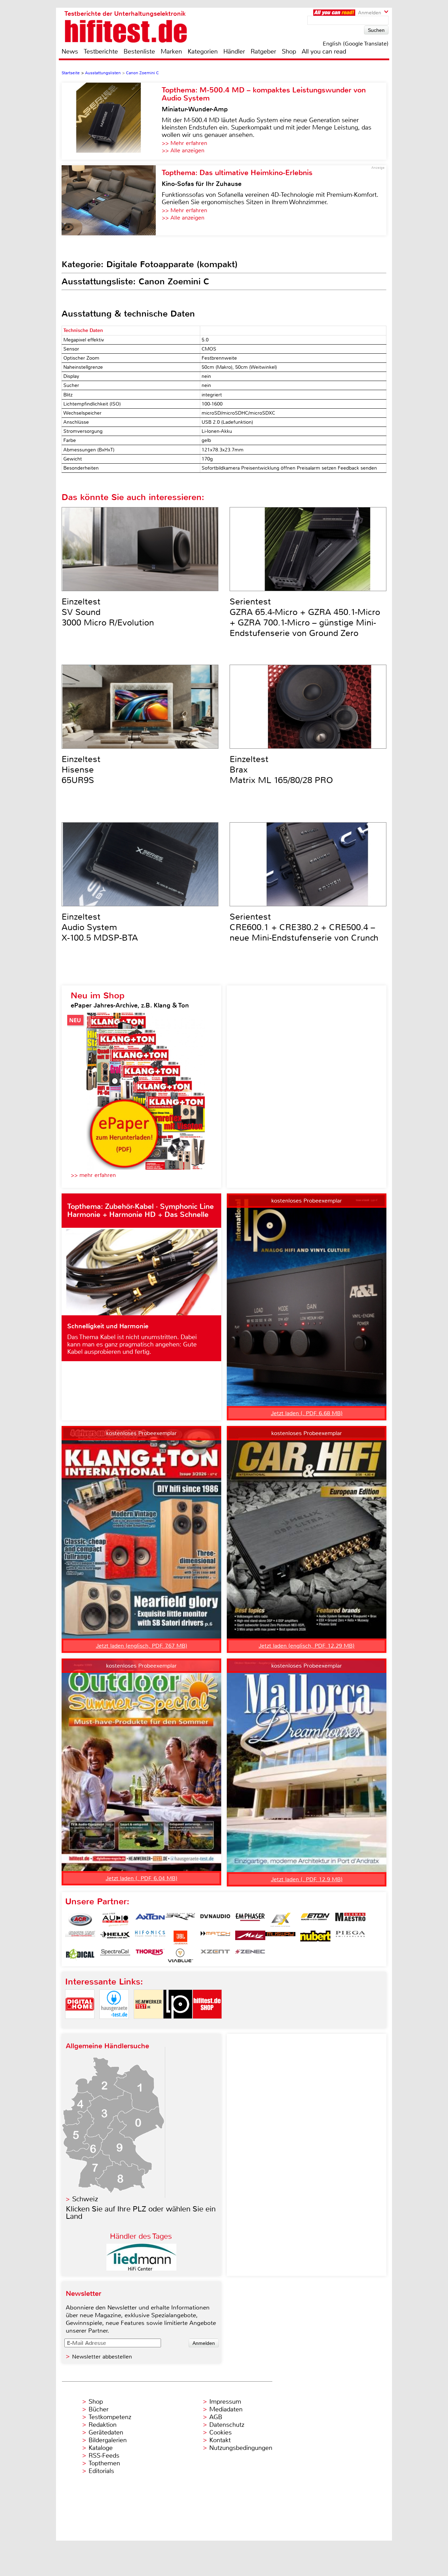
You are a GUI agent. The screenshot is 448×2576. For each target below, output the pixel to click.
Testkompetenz (110, 2417)
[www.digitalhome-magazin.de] (80, 2025)
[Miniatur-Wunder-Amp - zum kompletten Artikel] (112, 121)
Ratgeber (263, 51)
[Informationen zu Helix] (115, 1938)
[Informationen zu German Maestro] (350, 1920)
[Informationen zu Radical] (80, 1955)
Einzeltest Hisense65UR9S (81, 770)
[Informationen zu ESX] (280, 1920)
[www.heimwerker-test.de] (148, 2025)
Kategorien (203, 51)
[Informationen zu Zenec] (250, 1955)
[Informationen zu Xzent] (215, 1955)
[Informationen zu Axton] (150, 1920)
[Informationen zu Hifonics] (150, 1938)
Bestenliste (139, 51)
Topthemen (104, 2463)
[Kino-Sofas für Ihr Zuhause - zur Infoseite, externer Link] (112, 200)
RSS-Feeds (104, 2456)
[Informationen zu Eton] (315, 1920)
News (70, 51)
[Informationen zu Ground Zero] (80, 1938)
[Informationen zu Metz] (250, 1938)
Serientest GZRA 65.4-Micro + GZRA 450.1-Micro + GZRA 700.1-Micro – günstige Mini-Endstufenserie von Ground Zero (305, 617)
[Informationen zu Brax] (180, 1920)
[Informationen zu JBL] (180, 1938)
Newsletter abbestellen (102, 2357)
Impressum (225, 2402)
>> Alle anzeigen (183, 150)
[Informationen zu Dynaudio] (215, 1920)
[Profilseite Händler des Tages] (141, 2269)
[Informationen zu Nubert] (315, 1938)
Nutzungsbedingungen (241, 2448)
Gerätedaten (106, 2432)
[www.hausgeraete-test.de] (114, 2025)
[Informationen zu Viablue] (180, 1955)
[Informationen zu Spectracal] (115, 1955)
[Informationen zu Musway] (280, 1938)
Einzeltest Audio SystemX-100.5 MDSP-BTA (100, 927)
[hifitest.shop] (207, 2025)
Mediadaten (226, 2409)
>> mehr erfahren (93, 1175)
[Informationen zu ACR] (80, 1920)
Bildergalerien (108, 2440)
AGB (216, 2417)
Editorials (101, 2471)
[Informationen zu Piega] (350, 1938)
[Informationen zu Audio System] (115, 1920)
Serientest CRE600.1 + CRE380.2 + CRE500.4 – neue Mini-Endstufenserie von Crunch (304, 927)
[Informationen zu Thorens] (150, 1955)
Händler (234, 51)
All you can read (324, 51)
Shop (289, 51)
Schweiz (85, 2199)
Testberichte (101, 51)
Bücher (99, 2409)
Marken (171, 51)
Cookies (220, 2432)
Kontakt (220, 2440)
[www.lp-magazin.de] (178, 2025)
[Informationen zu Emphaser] (250, 1920)
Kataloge (101, 2448)
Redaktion (103, 2425)
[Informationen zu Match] (215, 1938)
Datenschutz (227, 2425)
